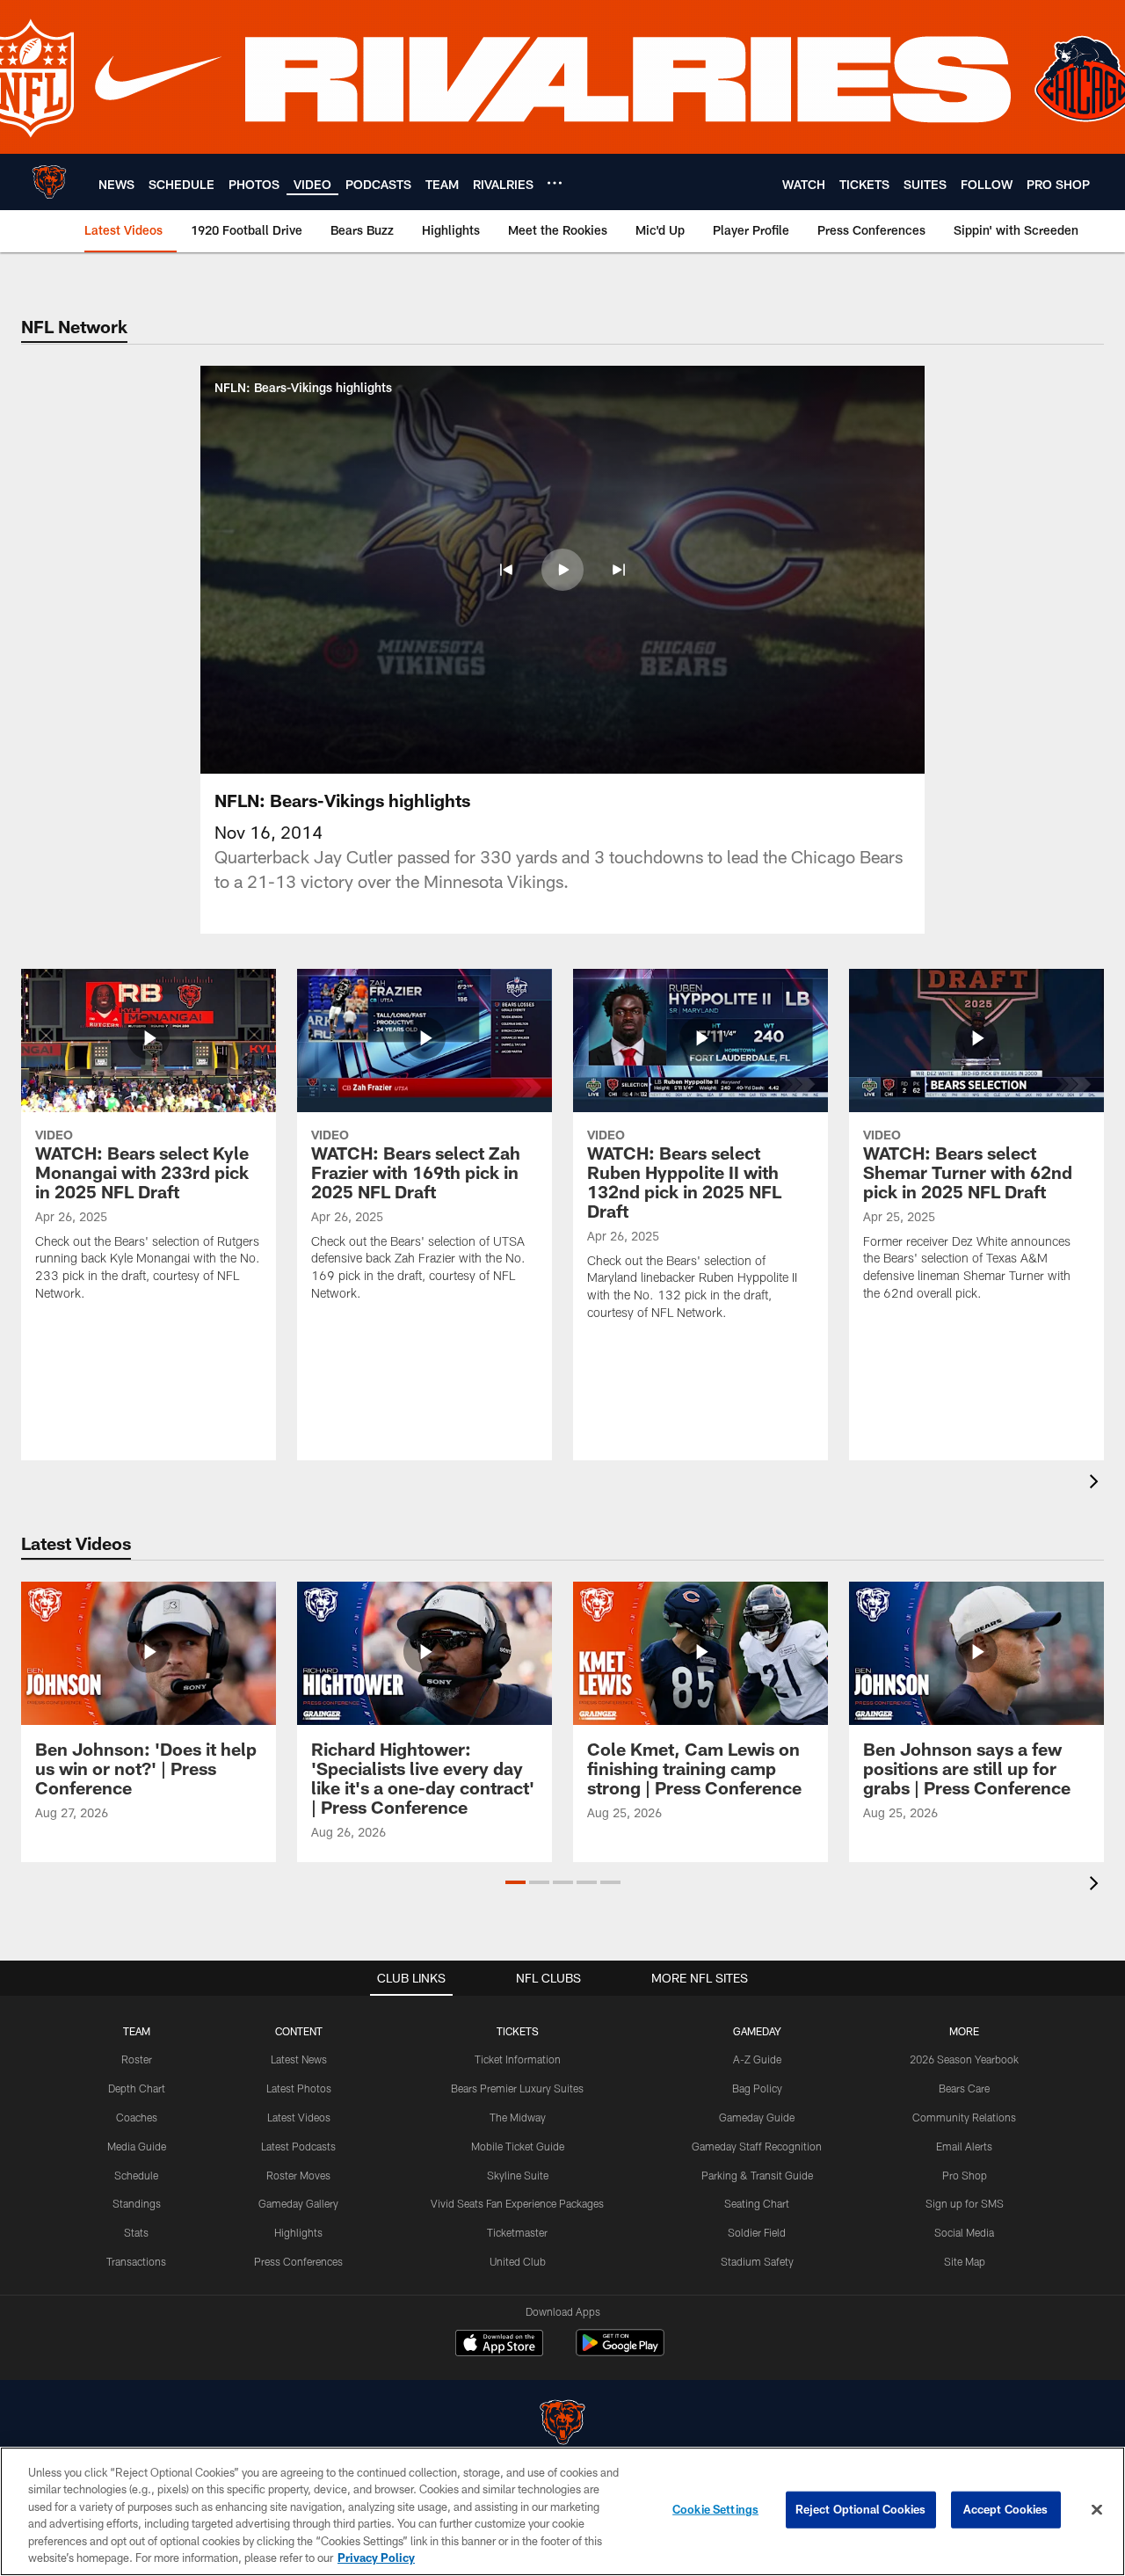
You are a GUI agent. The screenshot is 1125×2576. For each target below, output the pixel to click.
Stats (136, 2232)
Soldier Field (757, 2232)
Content (299, 2031)
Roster (137, 2059)
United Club (518, 2261)
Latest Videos (299, 2117)
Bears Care (964, 2088)
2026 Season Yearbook (964, 2059)
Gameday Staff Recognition (757, 2146)
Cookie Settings (715, 2509)
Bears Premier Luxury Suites (517, 2088)
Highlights (298, 2232)
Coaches (137, 2117)
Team (137, 2031)
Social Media (964, 2232)
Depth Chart (137, 2088)
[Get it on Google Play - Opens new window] (620, 2351)
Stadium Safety (757, 2261)
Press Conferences (298, 2261)
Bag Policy (757, 2088)
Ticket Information (518, 2059)
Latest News (299, 2059)
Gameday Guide (757, 2117)
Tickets (518, 2031)
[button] (506, 570)
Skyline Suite (518, 2175)
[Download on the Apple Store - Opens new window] (499, 2345)
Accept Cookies (1006, 2509)
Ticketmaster (517, 2232)
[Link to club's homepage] (49, 182)
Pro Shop (965, 2175)
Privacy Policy (376, 2558)
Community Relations (964, 2117)
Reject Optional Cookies (861, 2509)
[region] (562, 2511)
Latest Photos (299, 2088)
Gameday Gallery (298, 2203)
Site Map (965, 2261)
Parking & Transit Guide (757, 2175)
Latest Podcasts (298, 2146)
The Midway (518, 2117)
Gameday (757, 2031)
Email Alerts (964, 2146)
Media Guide (137, 2146)
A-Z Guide (757, 2059)
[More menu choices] (555, 183)
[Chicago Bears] (562, 2424)
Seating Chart (757, 2203)
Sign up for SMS (965, 2203)
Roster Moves (298, 2175)
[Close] (1097, 2510)
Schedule (136, 2175)
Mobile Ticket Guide (518, 2146)
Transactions (136, 2261)
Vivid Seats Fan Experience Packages (517, 2203)
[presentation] (1097, 1484)
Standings (137, 2203)
